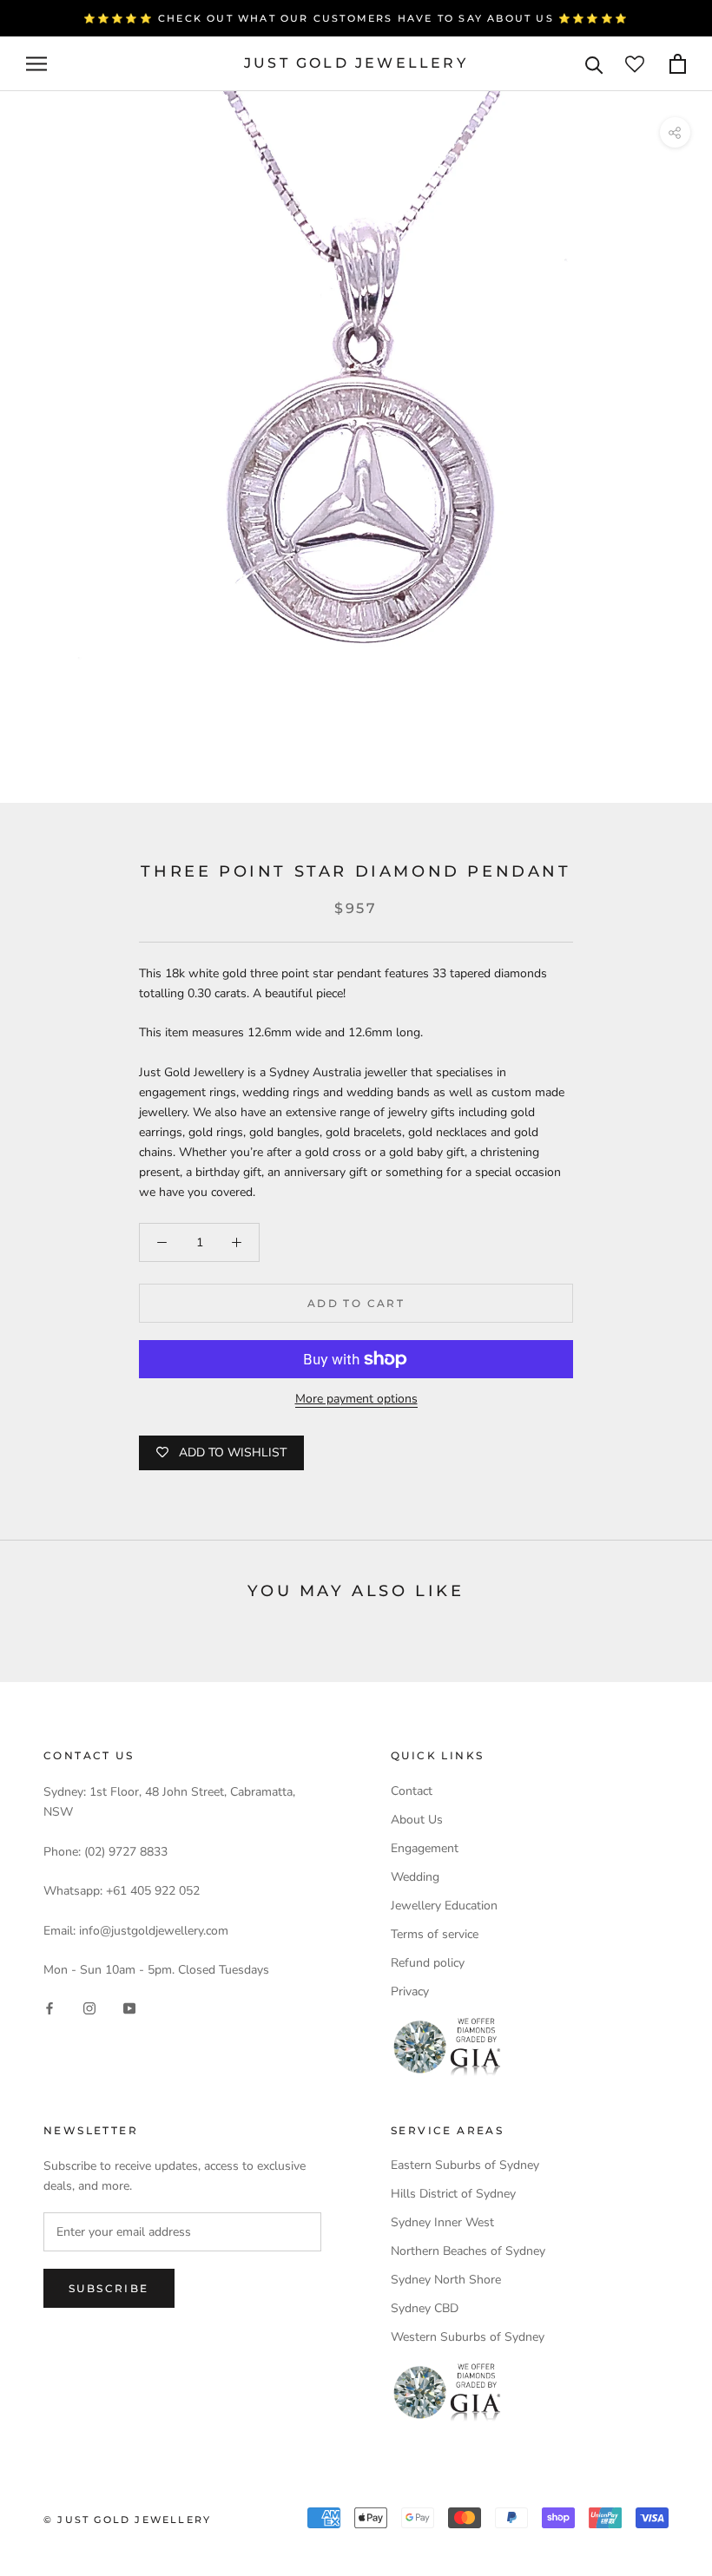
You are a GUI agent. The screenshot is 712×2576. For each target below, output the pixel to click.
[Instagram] (89, 2007)
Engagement (425, 1848)
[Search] (594, 64)
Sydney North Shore (446, 2280)
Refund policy (428, 1963)
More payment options (356, 1399)
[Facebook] (49, 2007)
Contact (412, 1791)
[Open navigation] (36, 64)
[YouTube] (129, 2007)
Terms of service (435, 1934)
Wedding (415, 1877)
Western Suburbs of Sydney (468, 2337)
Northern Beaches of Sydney (468, 2251)
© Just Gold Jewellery (127, 2520)
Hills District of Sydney (453, 2194)
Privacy (410, 1991)
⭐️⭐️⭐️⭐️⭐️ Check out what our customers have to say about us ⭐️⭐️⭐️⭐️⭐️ (356, 18)
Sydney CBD (425, 2308)
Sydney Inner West (442, 2222)
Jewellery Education (444, 1906)
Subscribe (109, 2288)
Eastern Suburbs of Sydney (465, 2165)
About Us (417, 1820)
